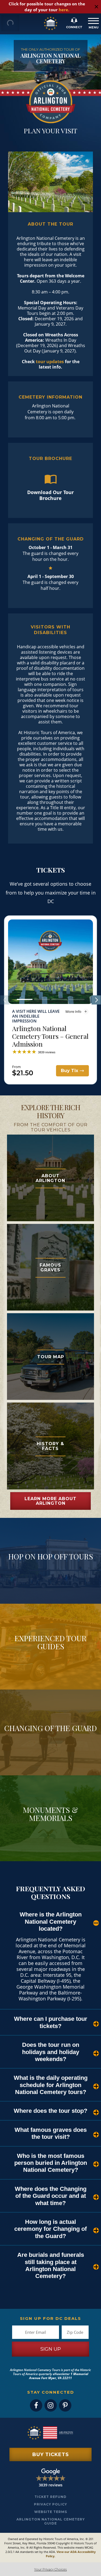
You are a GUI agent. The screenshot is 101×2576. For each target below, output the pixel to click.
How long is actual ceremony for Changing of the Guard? (50, 2229)
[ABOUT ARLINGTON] (50, 1138)
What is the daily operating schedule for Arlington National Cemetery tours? (51, 2085)
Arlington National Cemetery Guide (51, 2521)
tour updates (50, 362)
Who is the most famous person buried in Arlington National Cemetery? (51, 2163)
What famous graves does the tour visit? (51, 2133)
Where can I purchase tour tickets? (51, 2022)
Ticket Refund (50, 2497)
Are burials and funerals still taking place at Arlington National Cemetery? (51, 2265)
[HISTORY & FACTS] (50, 1405)
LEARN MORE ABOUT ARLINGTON (50, 1501)
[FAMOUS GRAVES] (50, 1227)
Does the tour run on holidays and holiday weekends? (51, 2052)
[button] (25, 999)
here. (64, 10)
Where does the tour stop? (50, 2111)
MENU (92, 23)
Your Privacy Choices (50, 2569)
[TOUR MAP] (50, 1316)
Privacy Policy (50, 2504)
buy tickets (51, 2454)
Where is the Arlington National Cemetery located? (51, 1922)
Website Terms (51, 2512)
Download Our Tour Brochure (50, 495)
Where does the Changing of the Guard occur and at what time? (51, 2196)
